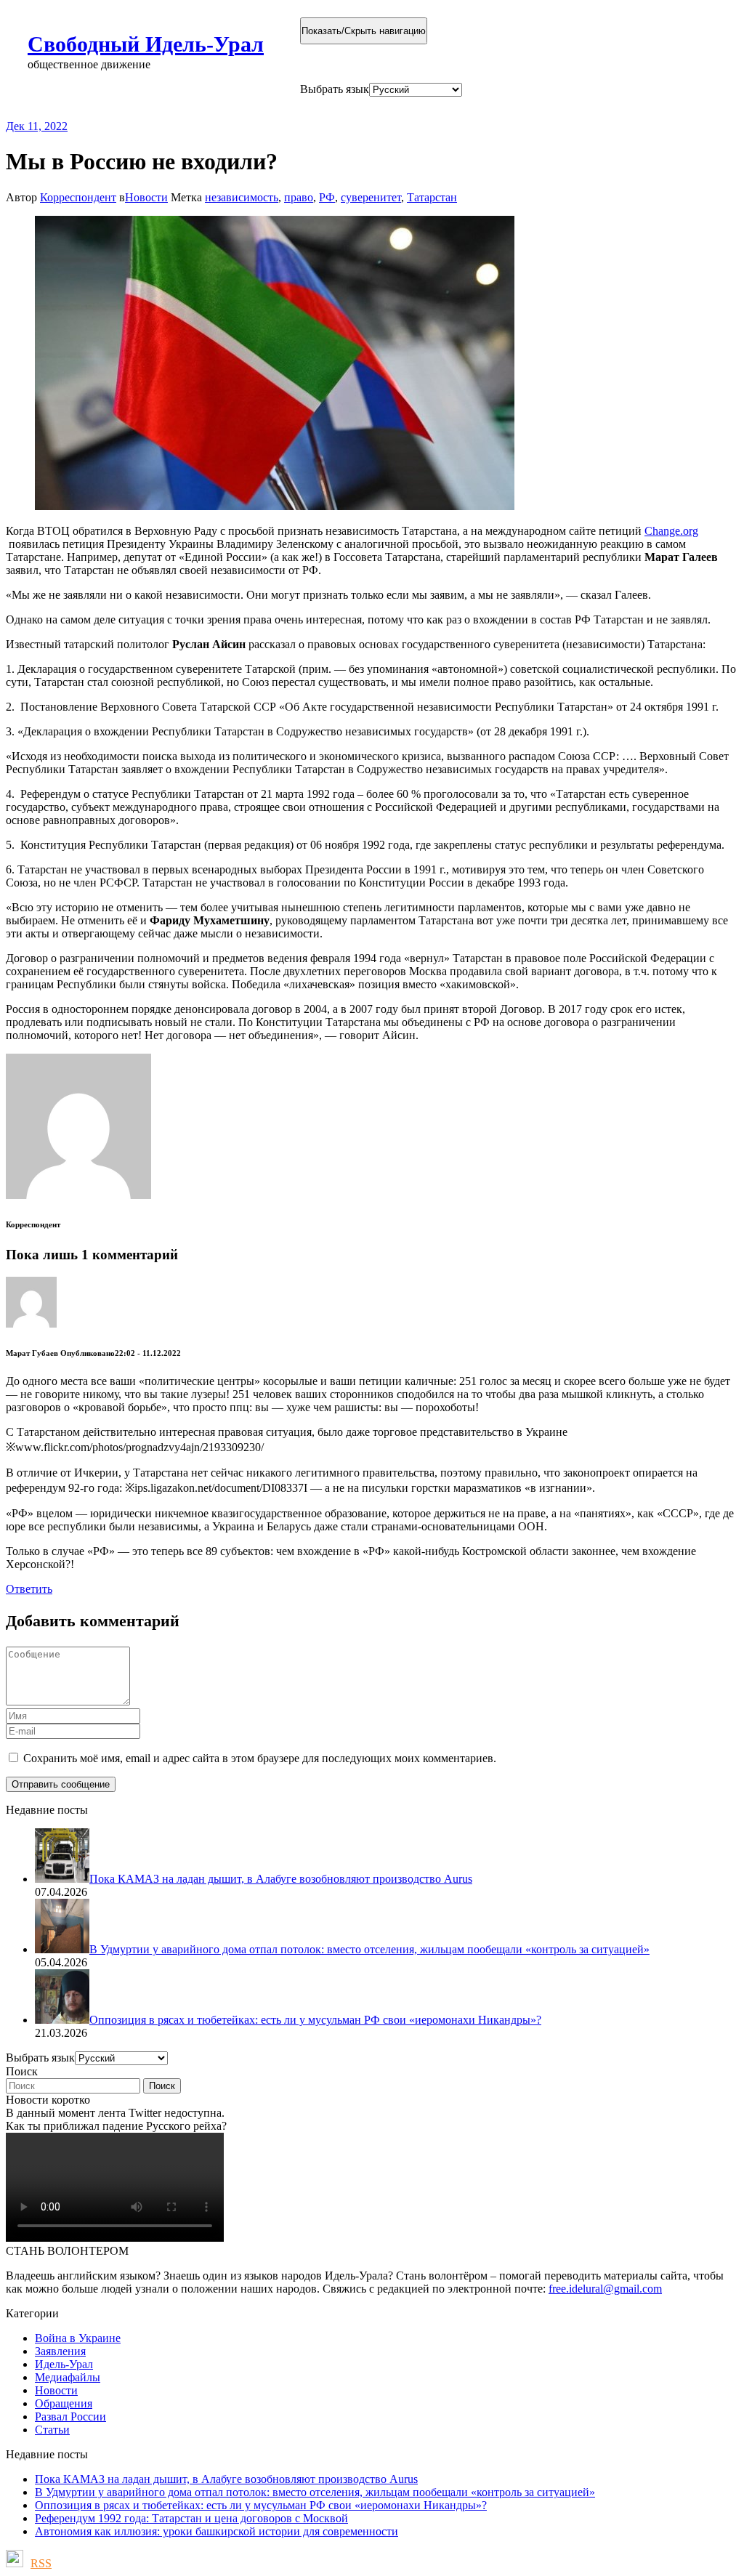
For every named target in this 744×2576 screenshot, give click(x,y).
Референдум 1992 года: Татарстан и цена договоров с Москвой (191, 2518)
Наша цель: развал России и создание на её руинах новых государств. (304, 108)
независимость (242, 197)
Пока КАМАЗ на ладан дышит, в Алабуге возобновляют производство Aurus (226, 2479)
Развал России (70, 2416)
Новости (146, 197)
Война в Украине (78, 2338)
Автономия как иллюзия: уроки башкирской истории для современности (217, 2531)
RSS (41, 2563)
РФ (327, 197)
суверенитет (371, 197)
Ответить (29, 1589)
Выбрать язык (335, 89)
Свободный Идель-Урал (146, 44)
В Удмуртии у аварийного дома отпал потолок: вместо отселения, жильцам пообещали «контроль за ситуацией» (315, 2492)
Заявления (60, 2351)
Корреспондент (78, 197)
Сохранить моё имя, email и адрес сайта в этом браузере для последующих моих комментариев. (260, 1758)
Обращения (64, 2403)
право (299, 197)
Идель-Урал (64, 2364)
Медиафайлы (68, 2377)
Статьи (52, 2430)
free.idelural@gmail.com (605, 2289)
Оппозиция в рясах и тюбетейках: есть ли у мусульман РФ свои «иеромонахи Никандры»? (261, 2505)
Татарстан (432, 197)
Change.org (671, 531)
